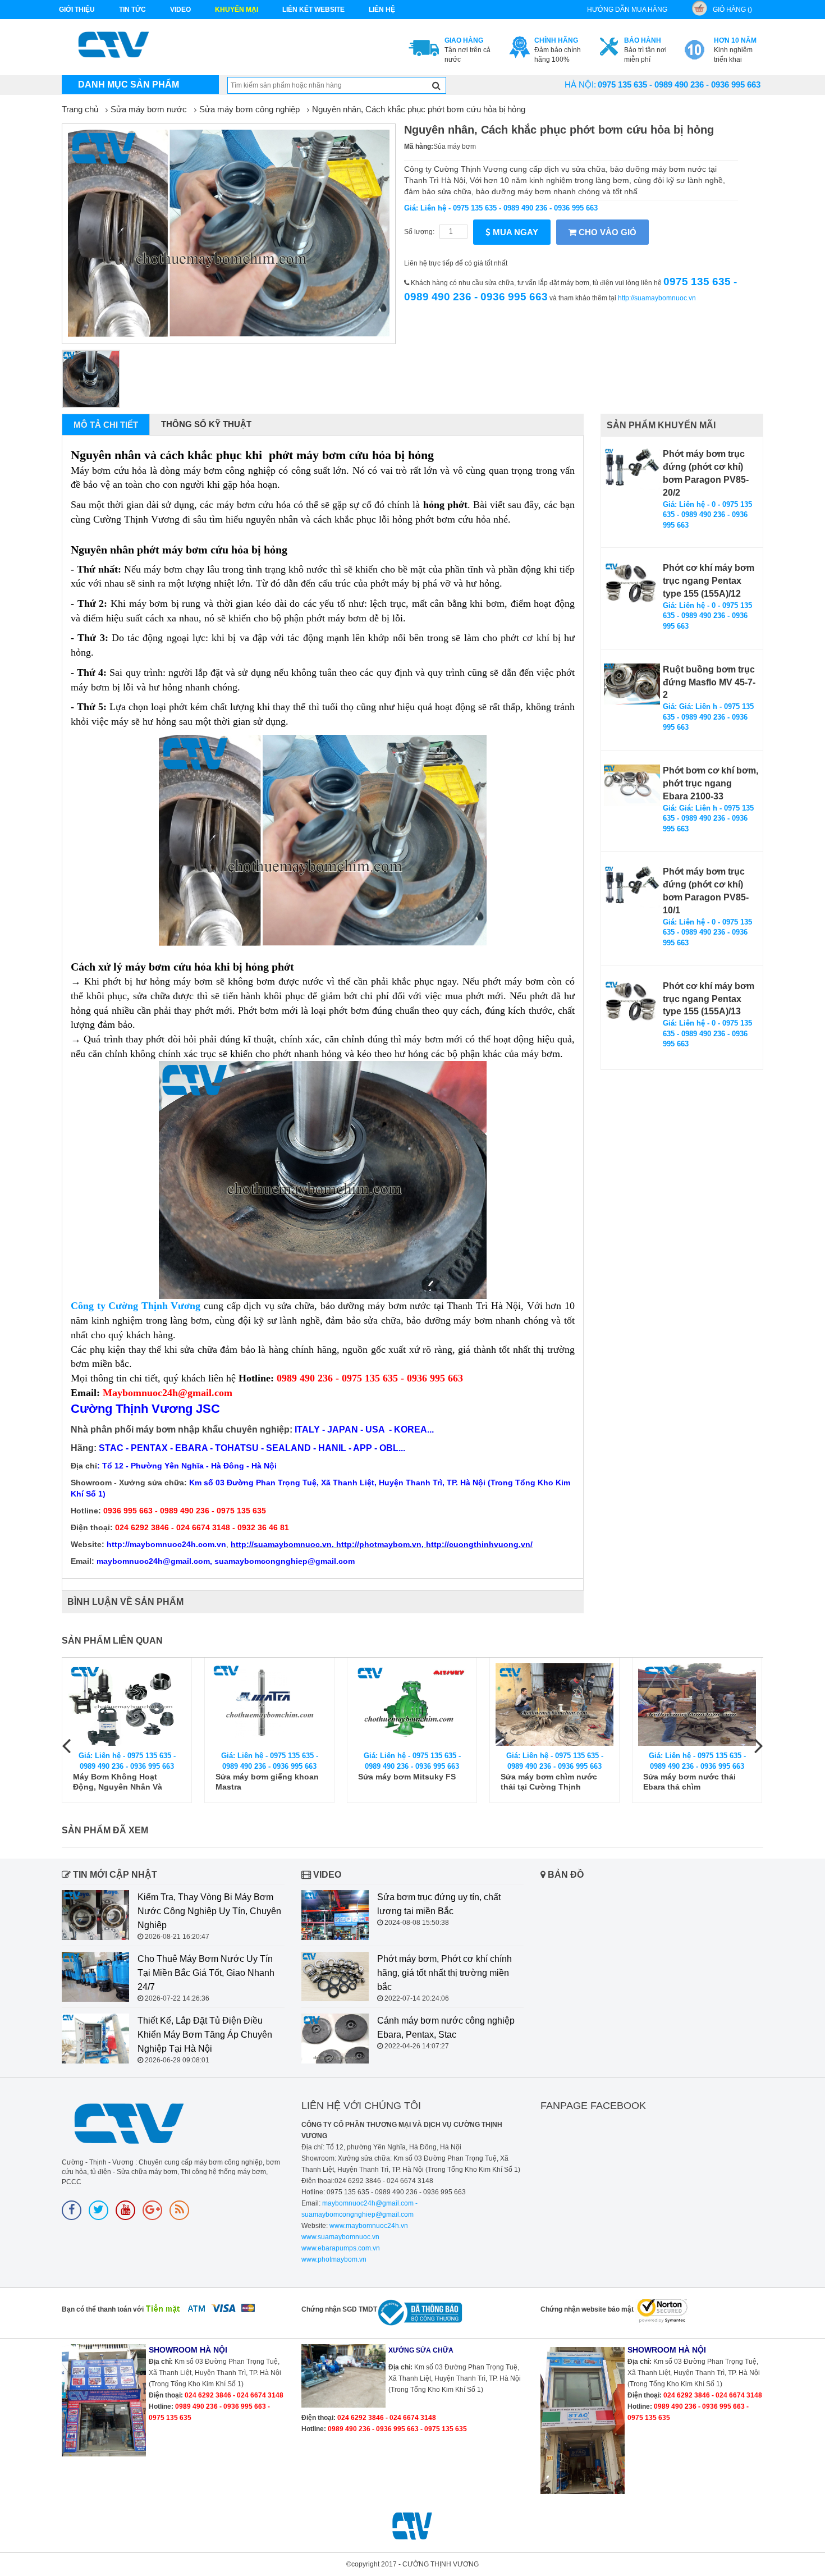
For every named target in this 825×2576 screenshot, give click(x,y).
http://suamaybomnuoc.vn (657, 298)
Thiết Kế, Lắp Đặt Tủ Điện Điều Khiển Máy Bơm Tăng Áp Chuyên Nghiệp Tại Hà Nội (205, 2035)
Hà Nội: (580, 84)
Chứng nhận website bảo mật (587, 2309)
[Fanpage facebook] (72, 2210)
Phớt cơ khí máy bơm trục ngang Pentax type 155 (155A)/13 (709, 999)
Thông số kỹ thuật (206, 424)
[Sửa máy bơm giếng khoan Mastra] (269, 1705)
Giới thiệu (77, 10)
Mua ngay (514, 232)
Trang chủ (80, 109)
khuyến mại (237, 10)
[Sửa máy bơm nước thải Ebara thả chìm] (697, 1705)
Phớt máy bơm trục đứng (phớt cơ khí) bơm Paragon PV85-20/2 (706, 473)
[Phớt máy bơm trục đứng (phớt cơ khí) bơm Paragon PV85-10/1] (632, 887)
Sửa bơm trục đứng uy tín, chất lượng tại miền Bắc (439, 1904)
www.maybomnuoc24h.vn (368, 2226)
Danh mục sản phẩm (129, 84)
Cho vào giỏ (606, 232)
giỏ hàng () (732, 10)
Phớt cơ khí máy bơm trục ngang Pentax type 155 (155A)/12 (709, 581)
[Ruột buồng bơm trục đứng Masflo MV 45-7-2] (632, 684)
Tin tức (132, 10)
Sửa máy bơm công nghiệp (249, 109)
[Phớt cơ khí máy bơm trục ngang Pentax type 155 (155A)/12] (632, 583)
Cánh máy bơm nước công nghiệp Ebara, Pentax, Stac (446, 2028)
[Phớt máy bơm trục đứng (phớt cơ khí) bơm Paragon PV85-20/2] (632, 469)
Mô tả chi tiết (106, 425)
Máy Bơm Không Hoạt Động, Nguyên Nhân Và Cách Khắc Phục (118, 1782)
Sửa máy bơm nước (149, 109)
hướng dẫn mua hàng (627, 10)
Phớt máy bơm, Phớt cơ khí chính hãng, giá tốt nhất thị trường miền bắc (444, 1973)
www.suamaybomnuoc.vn (340, 2237)
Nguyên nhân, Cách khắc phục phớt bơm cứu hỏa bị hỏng (419, 109)
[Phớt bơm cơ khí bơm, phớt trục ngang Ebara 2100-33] (632, 785)
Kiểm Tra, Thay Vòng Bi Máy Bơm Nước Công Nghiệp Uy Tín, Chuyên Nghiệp (209, 1911)
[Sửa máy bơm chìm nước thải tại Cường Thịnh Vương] (554, 1705)
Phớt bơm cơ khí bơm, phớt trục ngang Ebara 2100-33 (711, 783)
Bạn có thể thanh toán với (103, 2309)
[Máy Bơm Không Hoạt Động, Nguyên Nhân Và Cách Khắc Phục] (127, 1705)
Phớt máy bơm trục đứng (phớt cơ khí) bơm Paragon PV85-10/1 (706, 891)
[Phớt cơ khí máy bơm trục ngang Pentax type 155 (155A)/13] (632, 1001)
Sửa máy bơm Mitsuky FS (407, 1777)
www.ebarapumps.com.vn (341, 2248)
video (180, 10)
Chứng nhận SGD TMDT (339, 2309)
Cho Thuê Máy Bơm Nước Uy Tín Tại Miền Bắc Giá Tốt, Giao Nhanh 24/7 (206, 1973)
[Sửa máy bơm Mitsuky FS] (412, 1705)
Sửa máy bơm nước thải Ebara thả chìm (689, 1782)
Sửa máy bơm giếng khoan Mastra (267, 1782)
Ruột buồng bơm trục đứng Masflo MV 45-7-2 (709, 682)
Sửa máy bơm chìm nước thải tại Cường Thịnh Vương (549, 1782)
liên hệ (382, 10)
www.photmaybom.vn (334, 2259)
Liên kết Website (313, 10)
